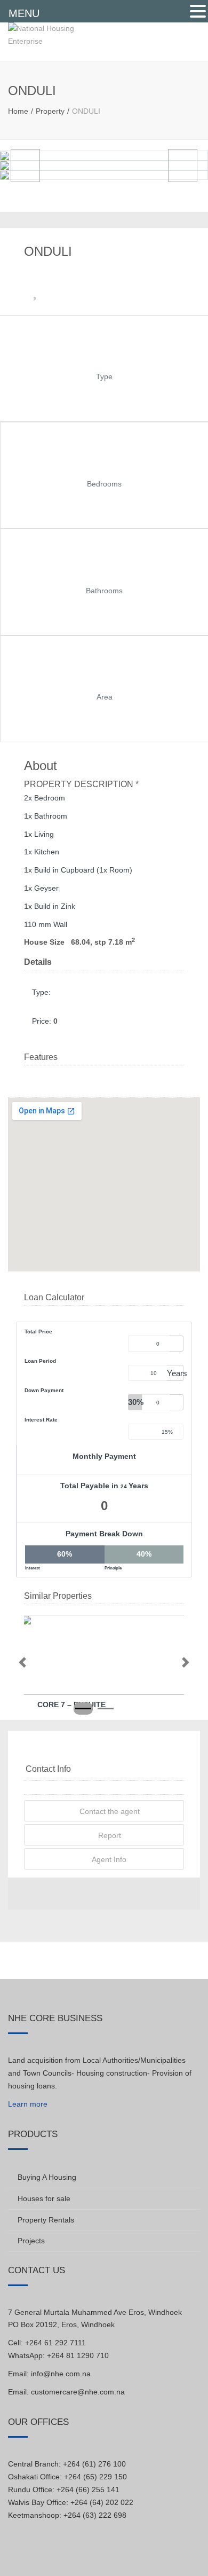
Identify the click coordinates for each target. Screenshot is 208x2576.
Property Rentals (46, 2220)
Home (18, 111)
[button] (22, 1662)
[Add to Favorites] (35, 294)
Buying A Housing (47, 2177)
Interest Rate (41, 1420)
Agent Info (108, 1859)
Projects (31, 2241)
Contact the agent (109, 1811)
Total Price (38, 1332)
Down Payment (44, 1390)
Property (50, 111)
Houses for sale (44, 2198)
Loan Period (40, 1361)
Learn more (28, 2104)
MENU (24, 13)
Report (109, 1835)
